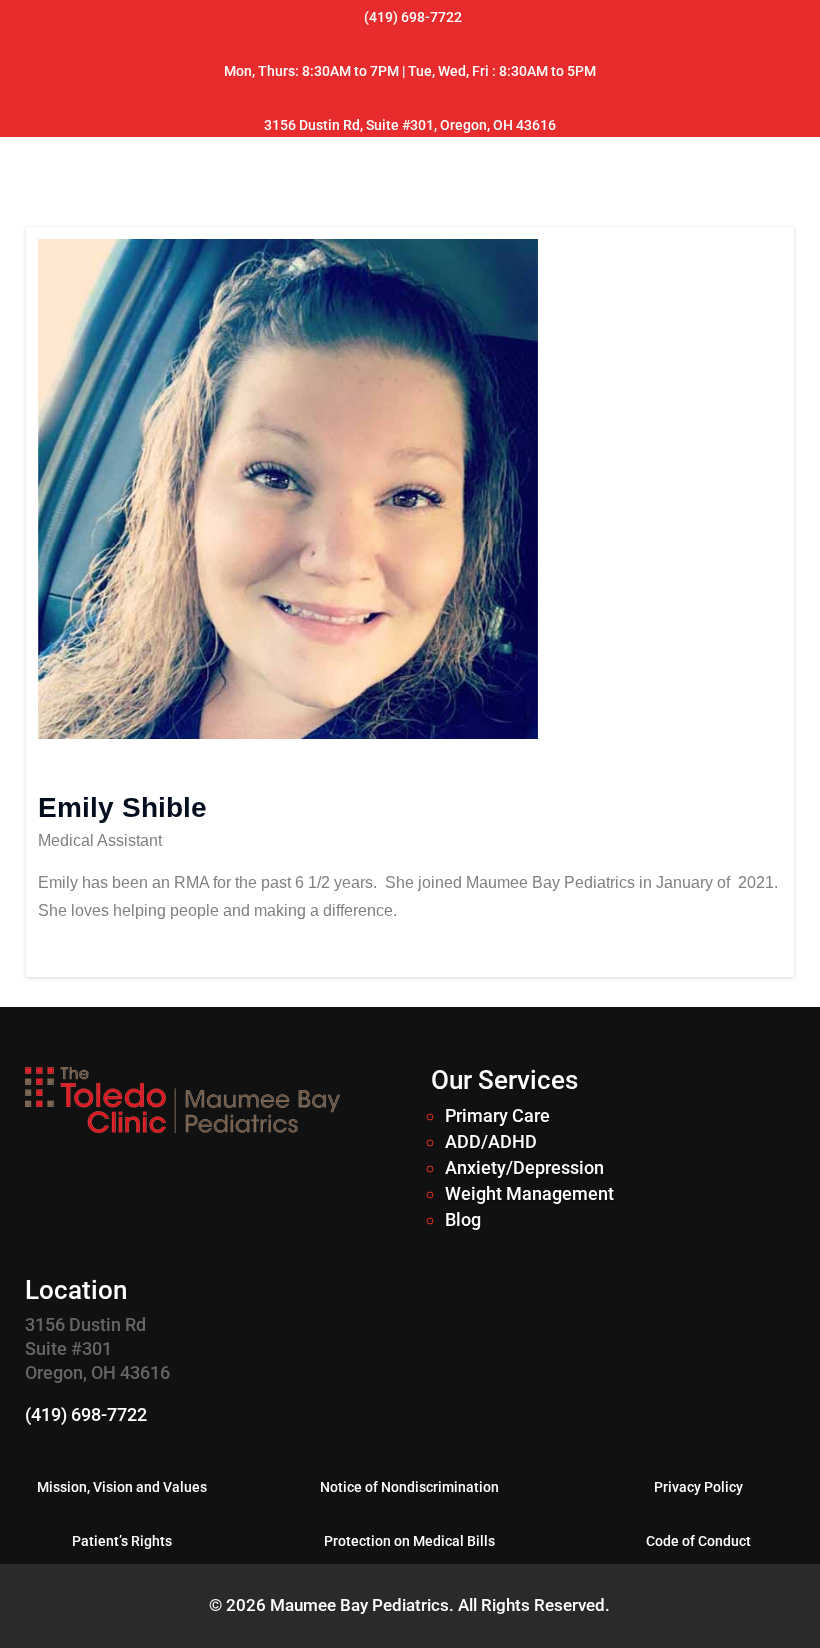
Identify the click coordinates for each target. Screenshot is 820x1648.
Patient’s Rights (122, 1541)
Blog (463, 1219)
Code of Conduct (698, 1541)
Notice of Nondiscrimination (409, 1487)
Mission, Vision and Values (122, 1487)
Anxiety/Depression (524, 1167)
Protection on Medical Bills (409, 1541)
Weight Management (529, 1193)
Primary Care (497, 1115)
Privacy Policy (698, 1487)
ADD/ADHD (491, 1141)
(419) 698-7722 (86, 1414)
